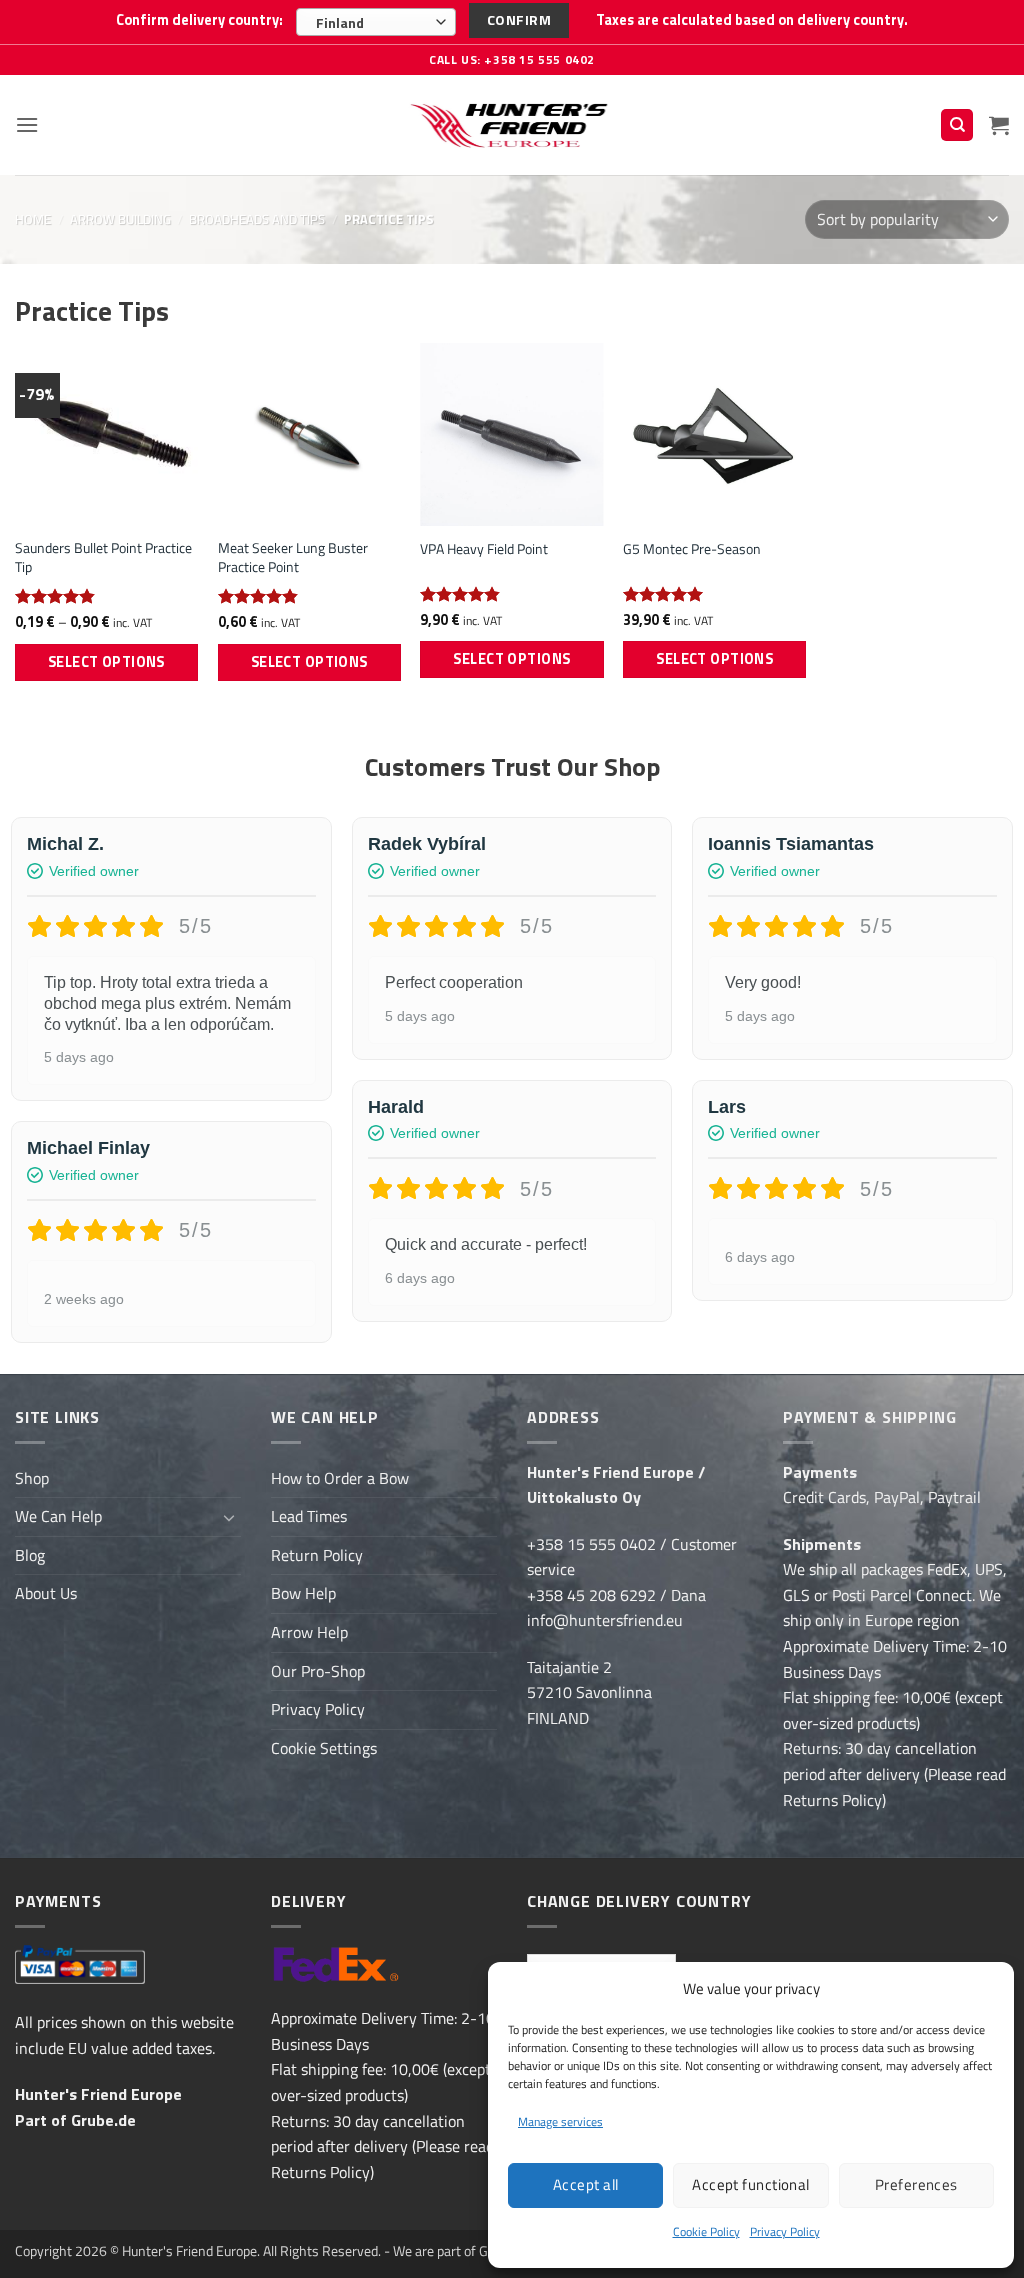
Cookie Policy (706, 2231)
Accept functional (751, 2184)
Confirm (519, 19)
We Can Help (58, 1516)
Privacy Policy (785, 2231)
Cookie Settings (324, 1748)
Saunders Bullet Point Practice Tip (103, 557)
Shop (32, 1478)
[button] (27, 124)
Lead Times (309, 1516)
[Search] (957, 125)
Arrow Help (309, 1632)
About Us (46, 1593)
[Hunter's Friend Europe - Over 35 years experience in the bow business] (512, 124)
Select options (106, 662)
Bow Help (303, 1593)
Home (33, 219)
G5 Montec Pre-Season (692, 549)
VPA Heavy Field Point (484, 549)
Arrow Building (120, 219)
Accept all (586, 2184)
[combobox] (376, 22)
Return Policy (317, 1555)
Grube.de (103, 2120)
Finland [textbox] (340, 22)
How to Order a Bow (340, 1478)
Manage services (560, 2121)
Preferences (916, 2184)
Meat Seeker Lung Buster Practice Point (293, 557)
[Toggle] (229, 1517)
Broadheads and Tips (257, 219)
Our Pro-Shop (318, 1671)
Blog (30, 1555)
